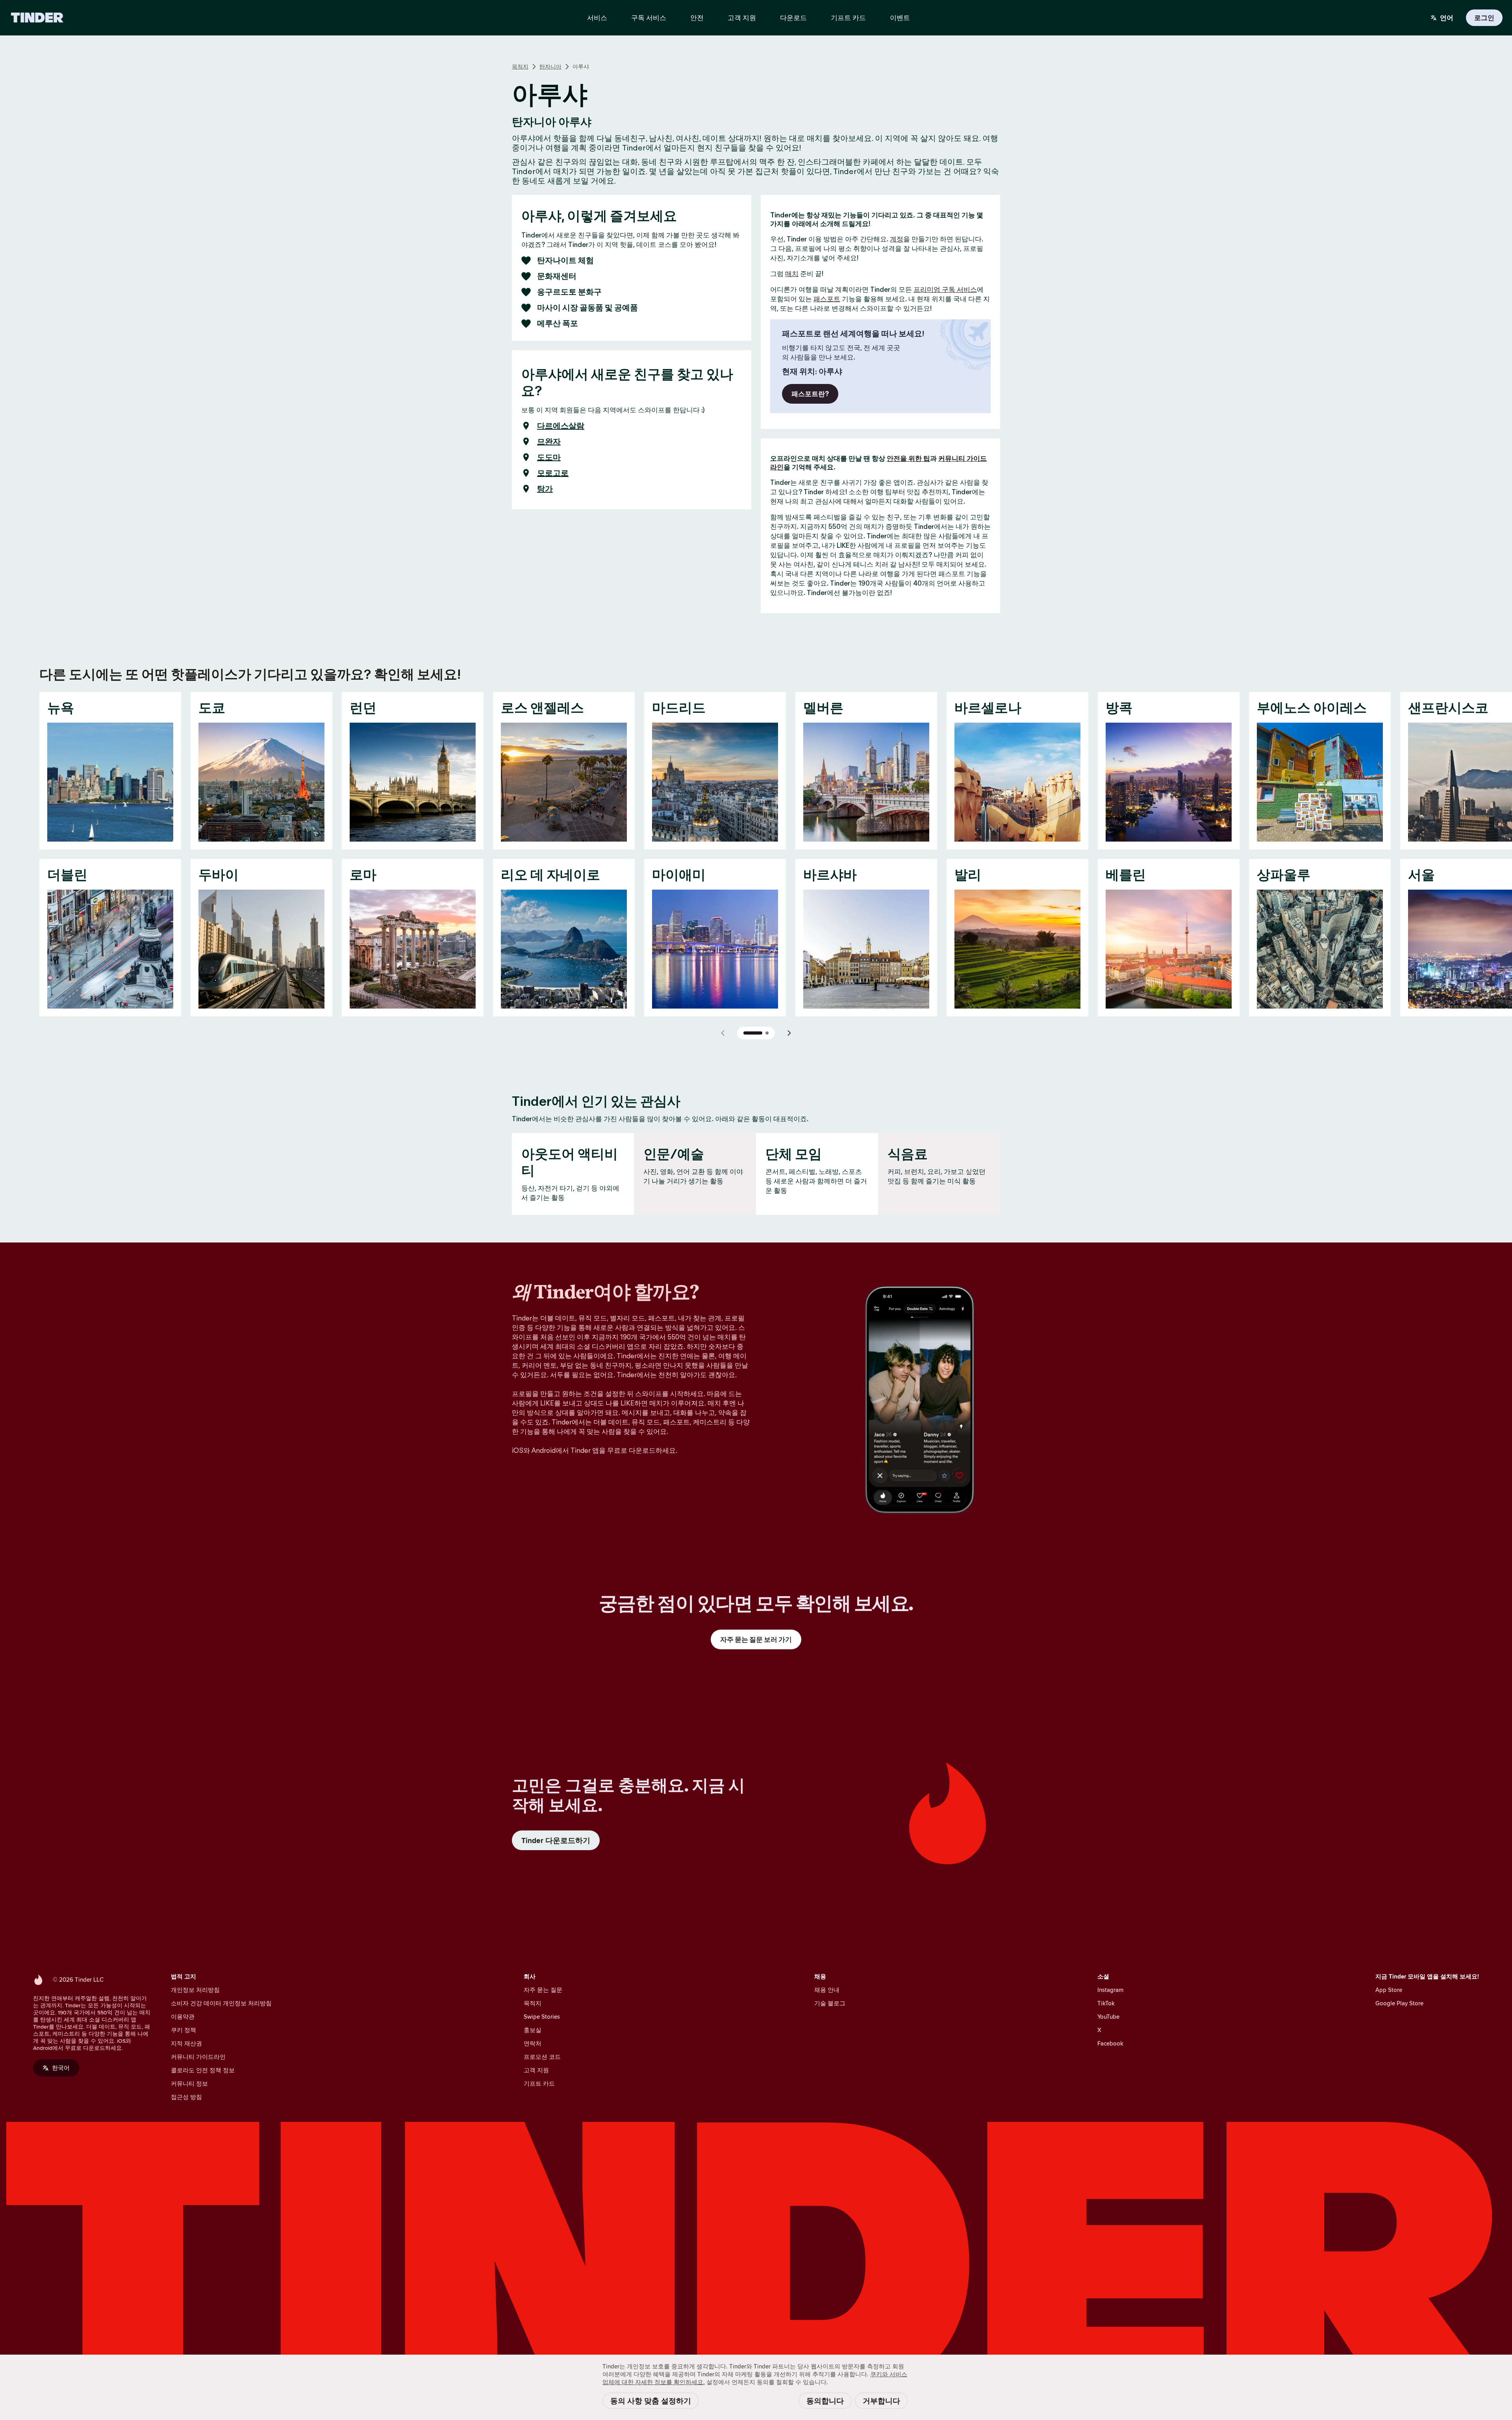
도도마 (549, 457)
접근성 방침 (186, 2097)
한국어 (61, 2068)
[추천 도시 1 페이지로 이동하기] (753, 1033)
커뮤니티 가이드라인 (198, 2057)
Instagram (1110, 1990)
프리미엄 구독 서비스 (945, 289)
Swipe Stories (542, 2017)
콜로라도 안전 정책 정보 (203, 2070)
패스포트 (827, 299)
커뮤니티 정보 (189, 2083)
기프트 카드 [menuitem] (848, 18)
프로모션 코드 (542, 2057)
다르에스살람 (561, 426)
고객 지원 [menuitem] (742, 18)
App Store (1389, 1990)
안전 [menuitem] (697, 18)
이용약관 (183, 2017)
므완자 (549, 441)
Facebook (1110, 2043)
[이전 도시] (723, 1033)
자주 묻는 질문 (543, 1990)
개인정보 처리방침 (195, 1990)
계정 (897, 239)
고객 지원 (536, 2070)
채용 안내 (827, 1990)
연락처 (533, 2043)
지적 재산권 (186, 2043)
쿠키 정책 (183, 2030)
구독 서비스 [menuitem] (649, 18)
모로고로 (553, 473)
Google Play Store (1399, 2003)
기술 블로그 (830, 2003)
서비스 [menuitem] (597, 18)
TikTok (1106, 2003)
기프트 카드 (539, 2083)
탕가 (545, 489)
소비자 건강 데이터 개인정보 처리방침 (221, 2003)
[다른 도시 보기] (789, 1033)
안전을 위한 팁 (908, 458)
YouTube (1108, 2017)
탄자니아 (550, 67)
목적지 (520, 67)
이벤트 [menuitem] (900, 18)
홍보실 (533, 2030)
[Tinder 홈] (37, 18)
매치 (792, 274)
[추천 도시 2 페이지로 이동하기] (767, 1033)
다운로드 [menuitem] (793, 18)
